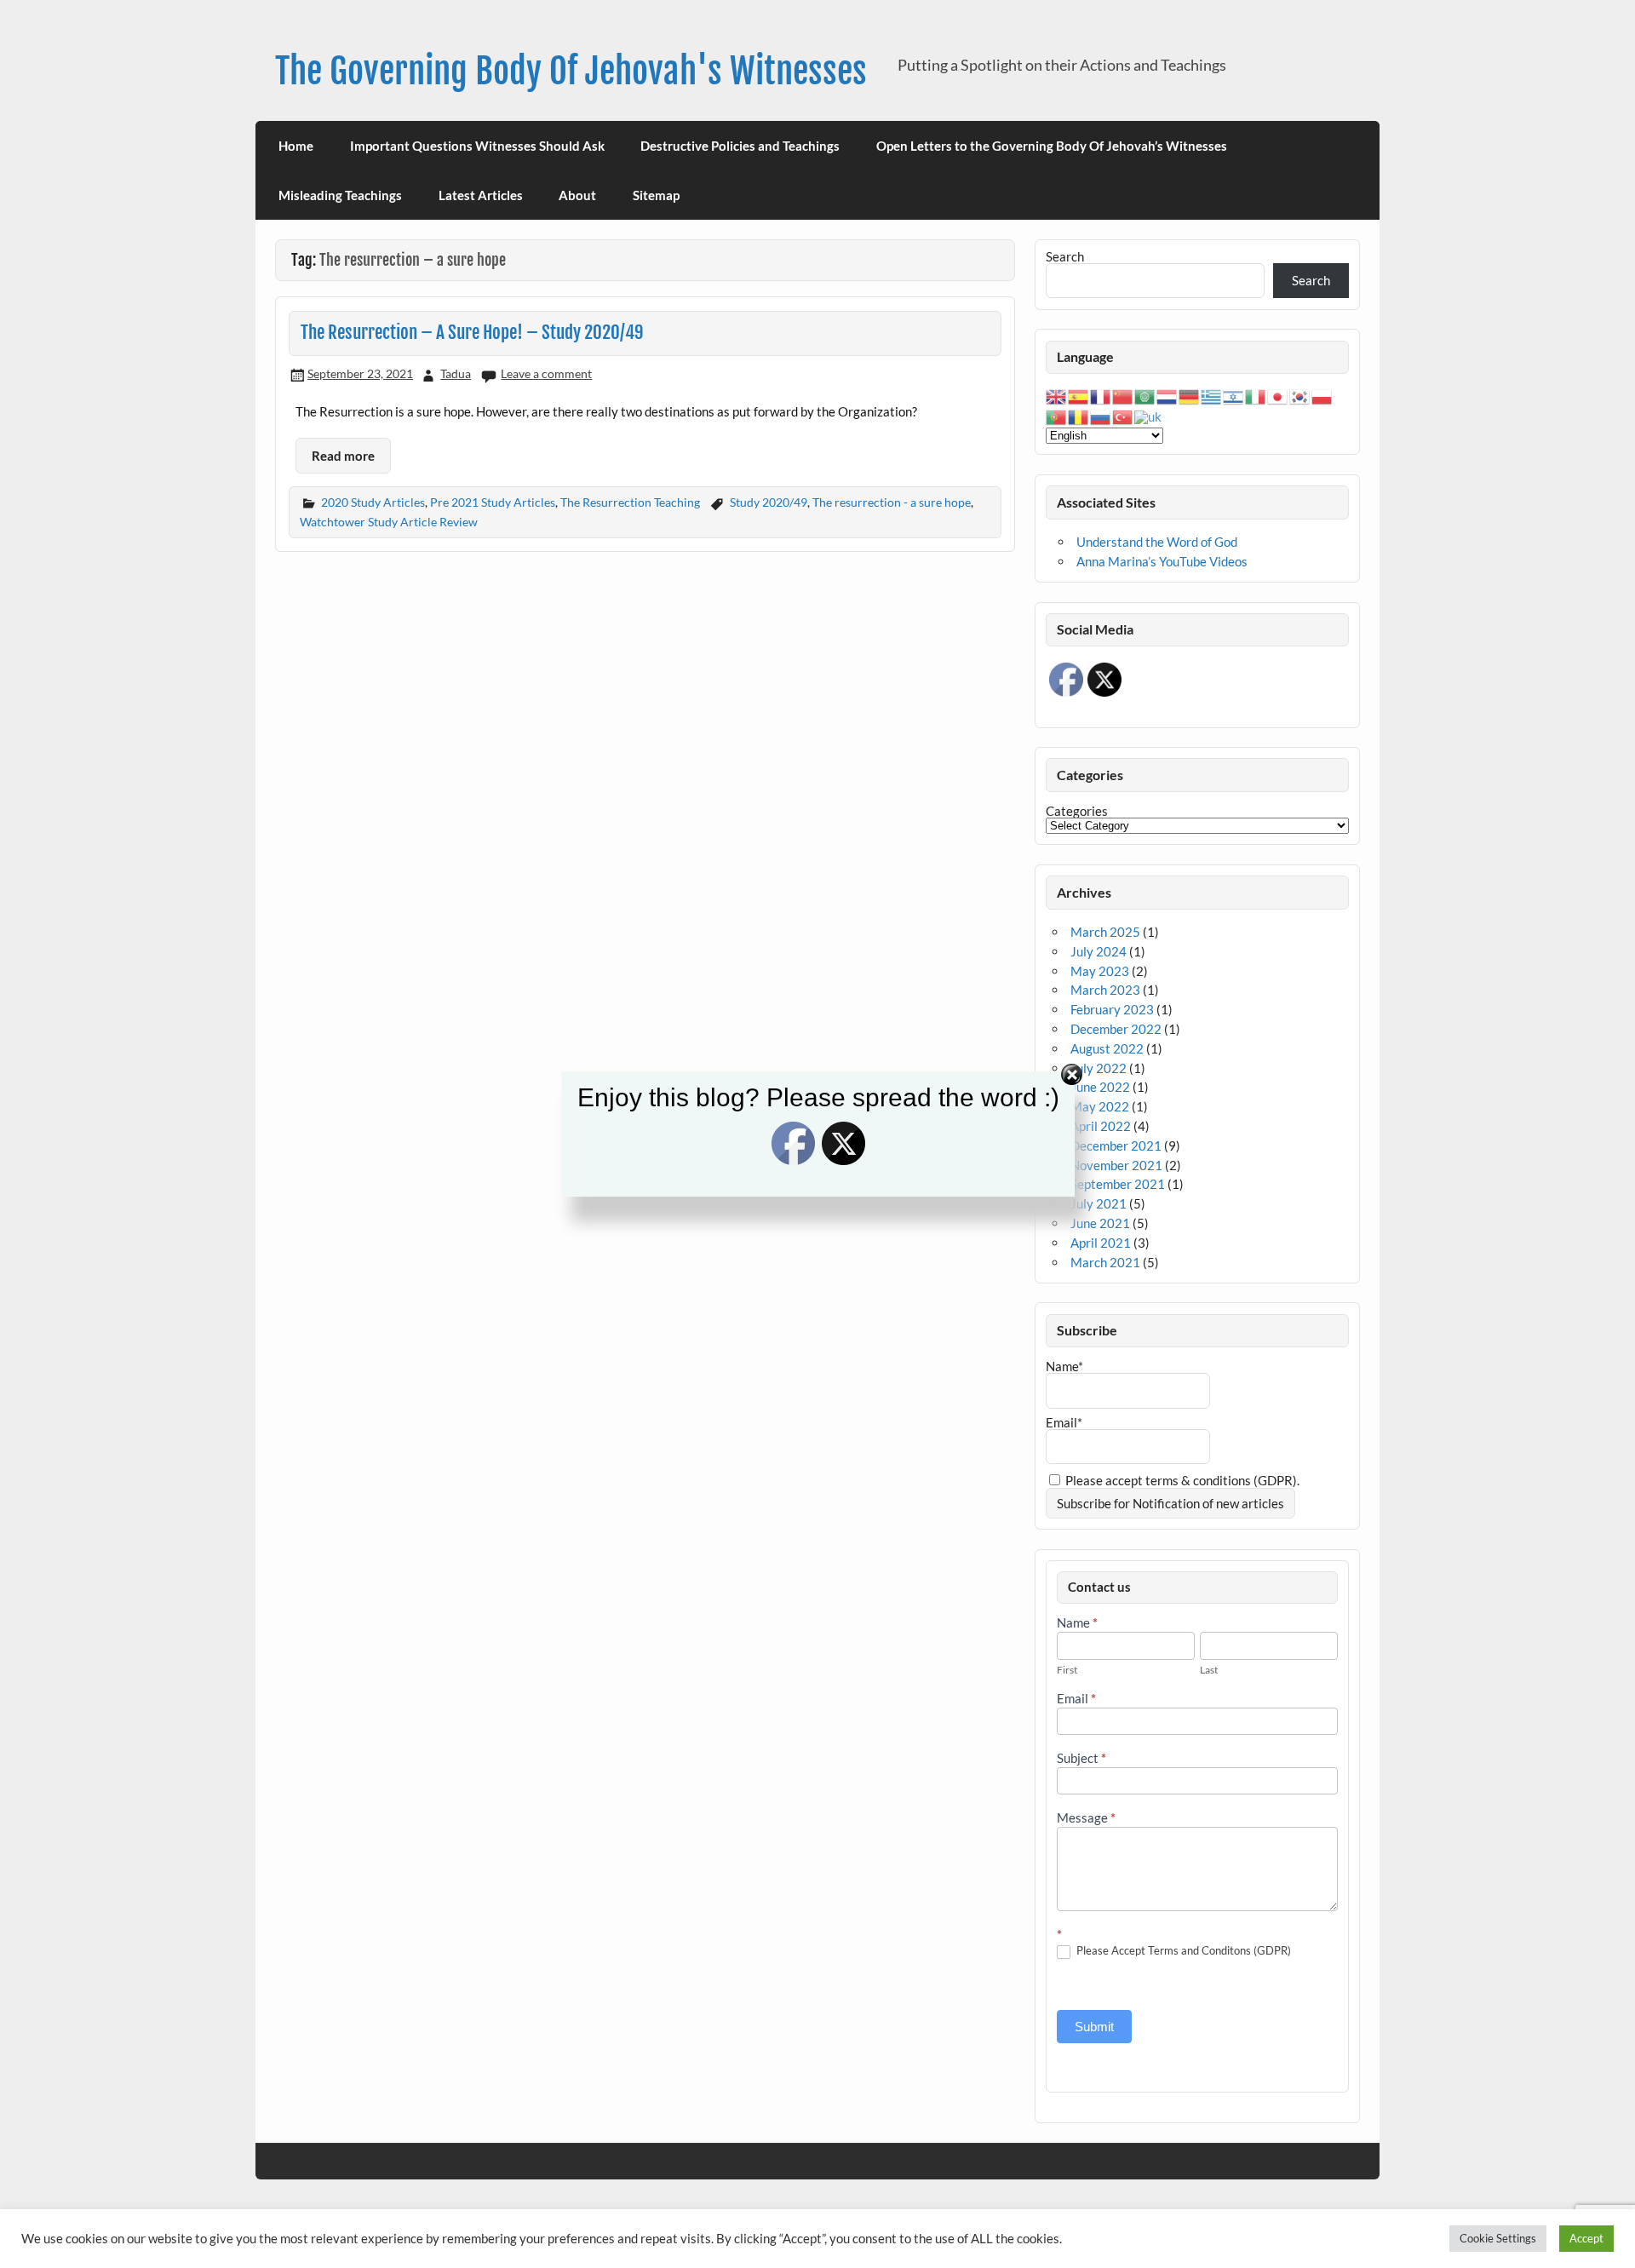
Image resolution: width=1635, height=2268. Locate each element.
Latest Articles (481, 195)
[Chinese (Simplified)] (1123, 395)
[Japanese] (1278, 395)
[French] (1101, 395)
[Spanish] (1079, 395)
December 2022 (1116, 1029)
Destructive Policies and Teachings (740, 146)
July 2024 (1099, 951)
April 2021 (1101, 1243)
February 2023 (1112, 1009)
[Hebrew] (1234, 395)
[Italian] (1256, 395)
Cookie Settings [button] (1498, 2238)
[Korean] (1300, 395)
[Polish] (1322, 395)
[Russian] (1101, 416)
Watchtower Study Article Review (389, 522)
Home (296, 146)
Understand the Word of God (1157, 542)
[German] (1190, 395)
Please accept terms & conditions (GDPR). (1181, 1480)
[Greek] (1212, 395)
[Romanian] (1079, 416)
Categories (1077, 811)
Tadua (456, 373)
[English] (1057, 395)
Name (1077, 1623)
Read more (343, 456)
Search (1065, 256)
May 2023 (1100, 971)
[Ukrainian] (1149, 416)
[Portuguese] (1057, 416)
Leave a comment (546, 373)
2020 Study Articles (373, 502)
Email (1076, 1699)
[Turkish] (1123, 416)
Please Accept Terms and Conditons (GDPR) (1182, 1950)
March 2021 (1105, 1262)
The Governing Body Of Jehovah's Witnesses (571, 71)
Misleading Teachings (340, 195)
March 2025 (1105, 932)
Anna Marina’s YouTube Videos (1162, 561)
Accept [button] (1586, 2238)
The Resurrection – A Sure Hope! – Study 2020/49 (472, 332)
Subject (1081, 1759)
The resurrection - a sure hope (892, 502)
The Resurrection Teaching (630, 502)
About (577, 195)
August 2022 (1107, 1048)
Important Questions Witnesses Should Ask (477, 146)
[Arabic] (1145, 395)
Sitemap (656, 195)
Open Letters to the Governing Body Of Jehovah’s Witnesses (1052, 146)
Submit (1094, 2027)
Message (1086, 1818)
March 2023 (1105, 990)
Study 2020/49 (769, 502)
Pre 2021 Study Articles (493, 502)
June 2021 (1100, 1223)
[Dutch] (1167, 395)
